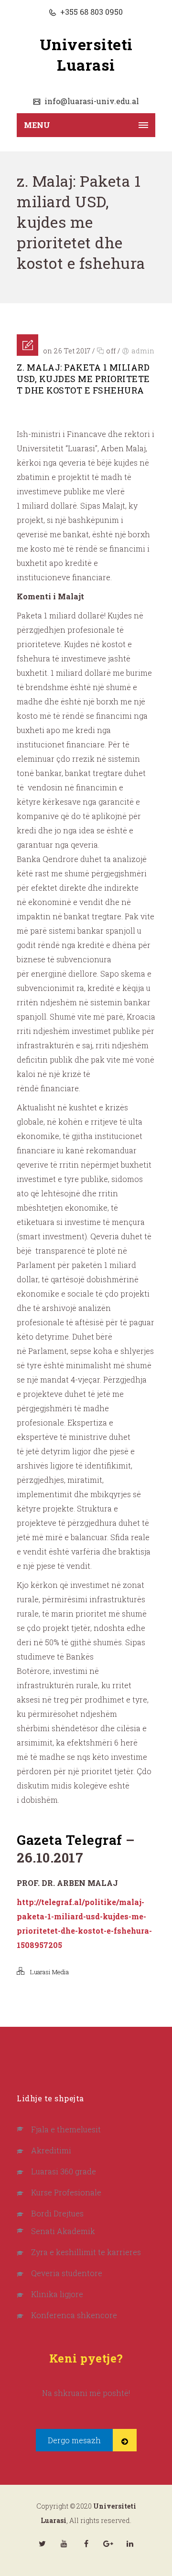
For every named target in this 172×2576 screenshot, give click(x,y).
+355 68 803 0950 (91, 12)
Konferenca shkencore (74, 2315)
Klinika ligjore (57, 2294)
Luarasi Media (49, 1972)
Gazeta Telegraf (70, 1840)
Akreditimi (51, 2150)
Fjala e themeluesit (66, 2129)
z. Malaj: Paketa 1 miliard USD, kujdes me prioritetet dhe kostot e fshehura (83, 379)
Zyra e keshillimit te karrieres (86, 2252)
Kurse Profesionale (66, 2192)
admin (143, 351)
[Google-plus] (108, 2544)
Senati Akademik (63, 2231)
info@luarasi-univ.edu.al (91, 101)
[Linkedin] (130, 2544)
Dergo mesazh (74, 2440)
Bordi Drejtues (57, 2213)
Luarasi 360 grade (64, 2171)
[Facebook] (86, 2544)
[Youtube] (64, 2544)
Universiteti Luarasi (86, 54)
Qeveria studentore (67, 2273)
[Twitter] (42, 2544)
